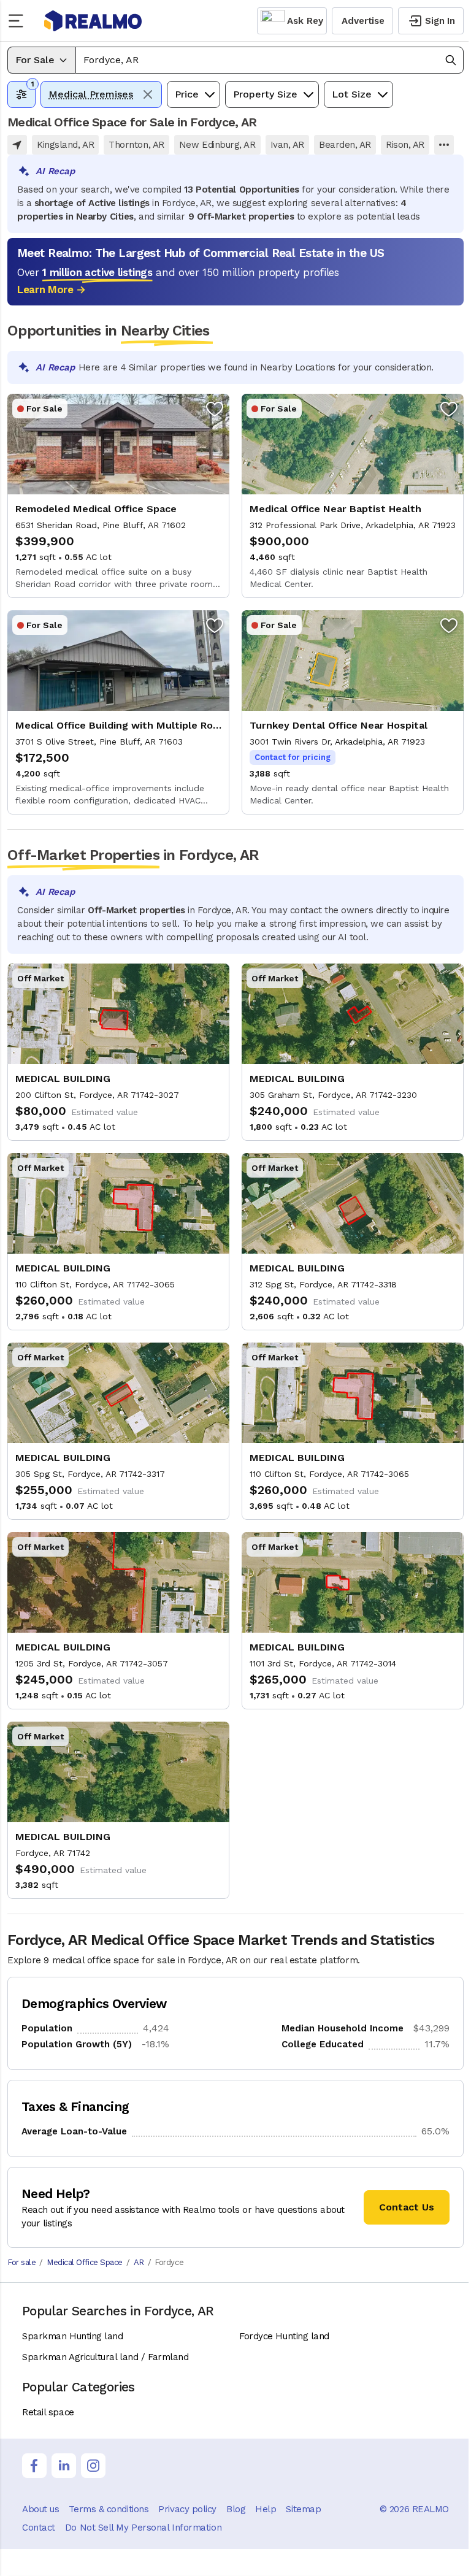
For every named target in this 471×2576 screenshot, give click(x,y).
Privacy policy (187, 2509)
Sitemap (303, 2509)
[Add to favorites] (215, 408)
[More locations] (444, 145)
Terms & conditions (109, 2509)
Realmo (93, 21)
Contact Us (407, 2207)
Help (266, 2509)
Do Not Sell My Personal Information (143, 2528)
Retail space (48, 2412)
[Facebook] (34, 2466)
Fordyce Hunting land (284, 2336)
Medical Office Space (85, 2262)
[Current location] (17, 145)
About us (40, 2509)
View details (118, 496)
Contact (39, 2528)
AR (139, 2262)
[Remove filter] (148, 94)
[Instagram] (93, 2466)
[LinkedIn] (64, 2466)
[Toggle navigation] (20, 21)
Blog (236, 2509)
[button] (270, 60)
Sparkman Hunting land (73, 2336)
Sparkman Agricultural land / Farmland (105, 2357)
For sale (21, 2262)
